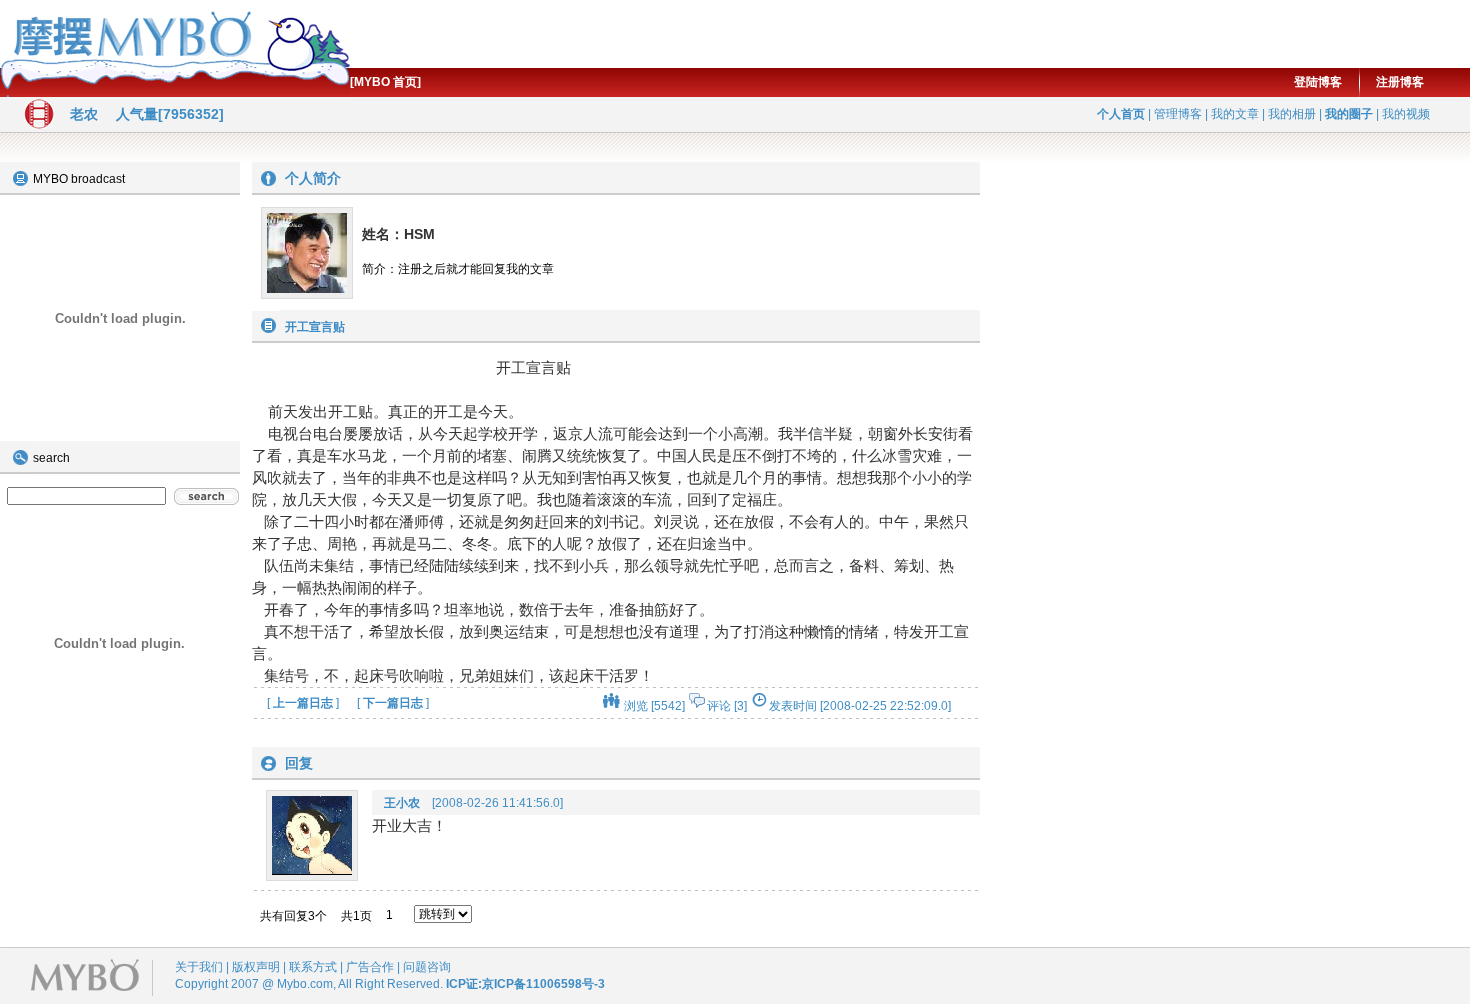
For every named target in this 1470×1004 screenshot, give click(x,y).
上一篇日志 (303, 703)
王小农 (402, 803)
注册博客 (1400, 82)
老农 (84, 114)
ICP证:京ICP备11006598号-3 (525, 984)
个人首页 (1121, 114)
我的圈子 (1349, 114)
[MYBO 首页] (385, 82)
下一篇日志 (393, 703)
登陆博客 (1318, 82)
